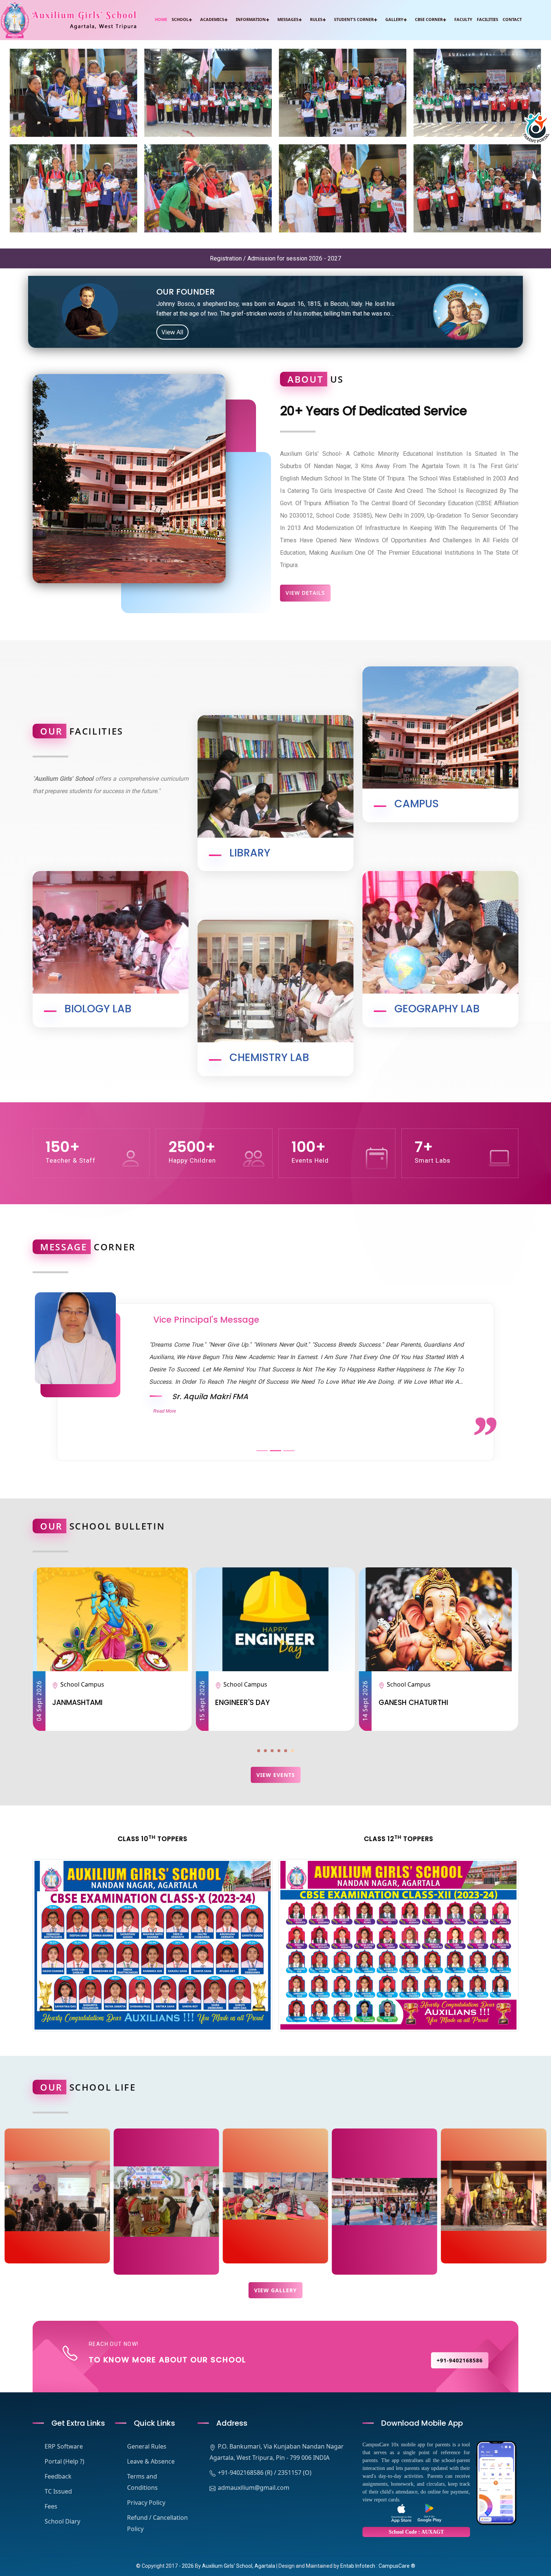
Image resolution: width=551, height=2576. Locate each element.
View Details (305, 593)
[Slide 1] (262, 1451)
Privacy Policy (146, 2503)
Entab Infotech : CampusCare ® (378, 2566)
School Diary (62, 2521)
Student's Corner (354, 19)
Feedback (58, 2476)
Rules (316, 19)
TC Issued (58, 2491)
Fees (51, 2506)
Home (161, 19)
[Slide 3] (289, 1451)
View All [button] (172, 332)
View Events (276, 1775)
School (180, 19)
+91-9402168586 (460, 2360)
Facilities (487, 19)
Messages (288, 19)
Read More (165, 1411)
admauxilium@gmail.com (254, 2488)
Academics (212, 19)
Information (251, 19)
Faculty (463, 19)
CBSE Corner (429, 19)
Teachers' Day (166, 1703)
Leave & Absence (151, 2461)
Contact (512, 19)
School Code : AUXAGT (416, 2532)
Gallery (394, 19)
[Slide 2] (275, 1451)
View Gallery (275, 2290)
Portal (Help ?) (64, 2461)
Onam (313, 1703)
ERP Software (64, 2446)
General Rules (147, 2446)
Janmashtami (490, 1703)
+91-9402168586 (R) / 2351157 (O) (265, 2473)
